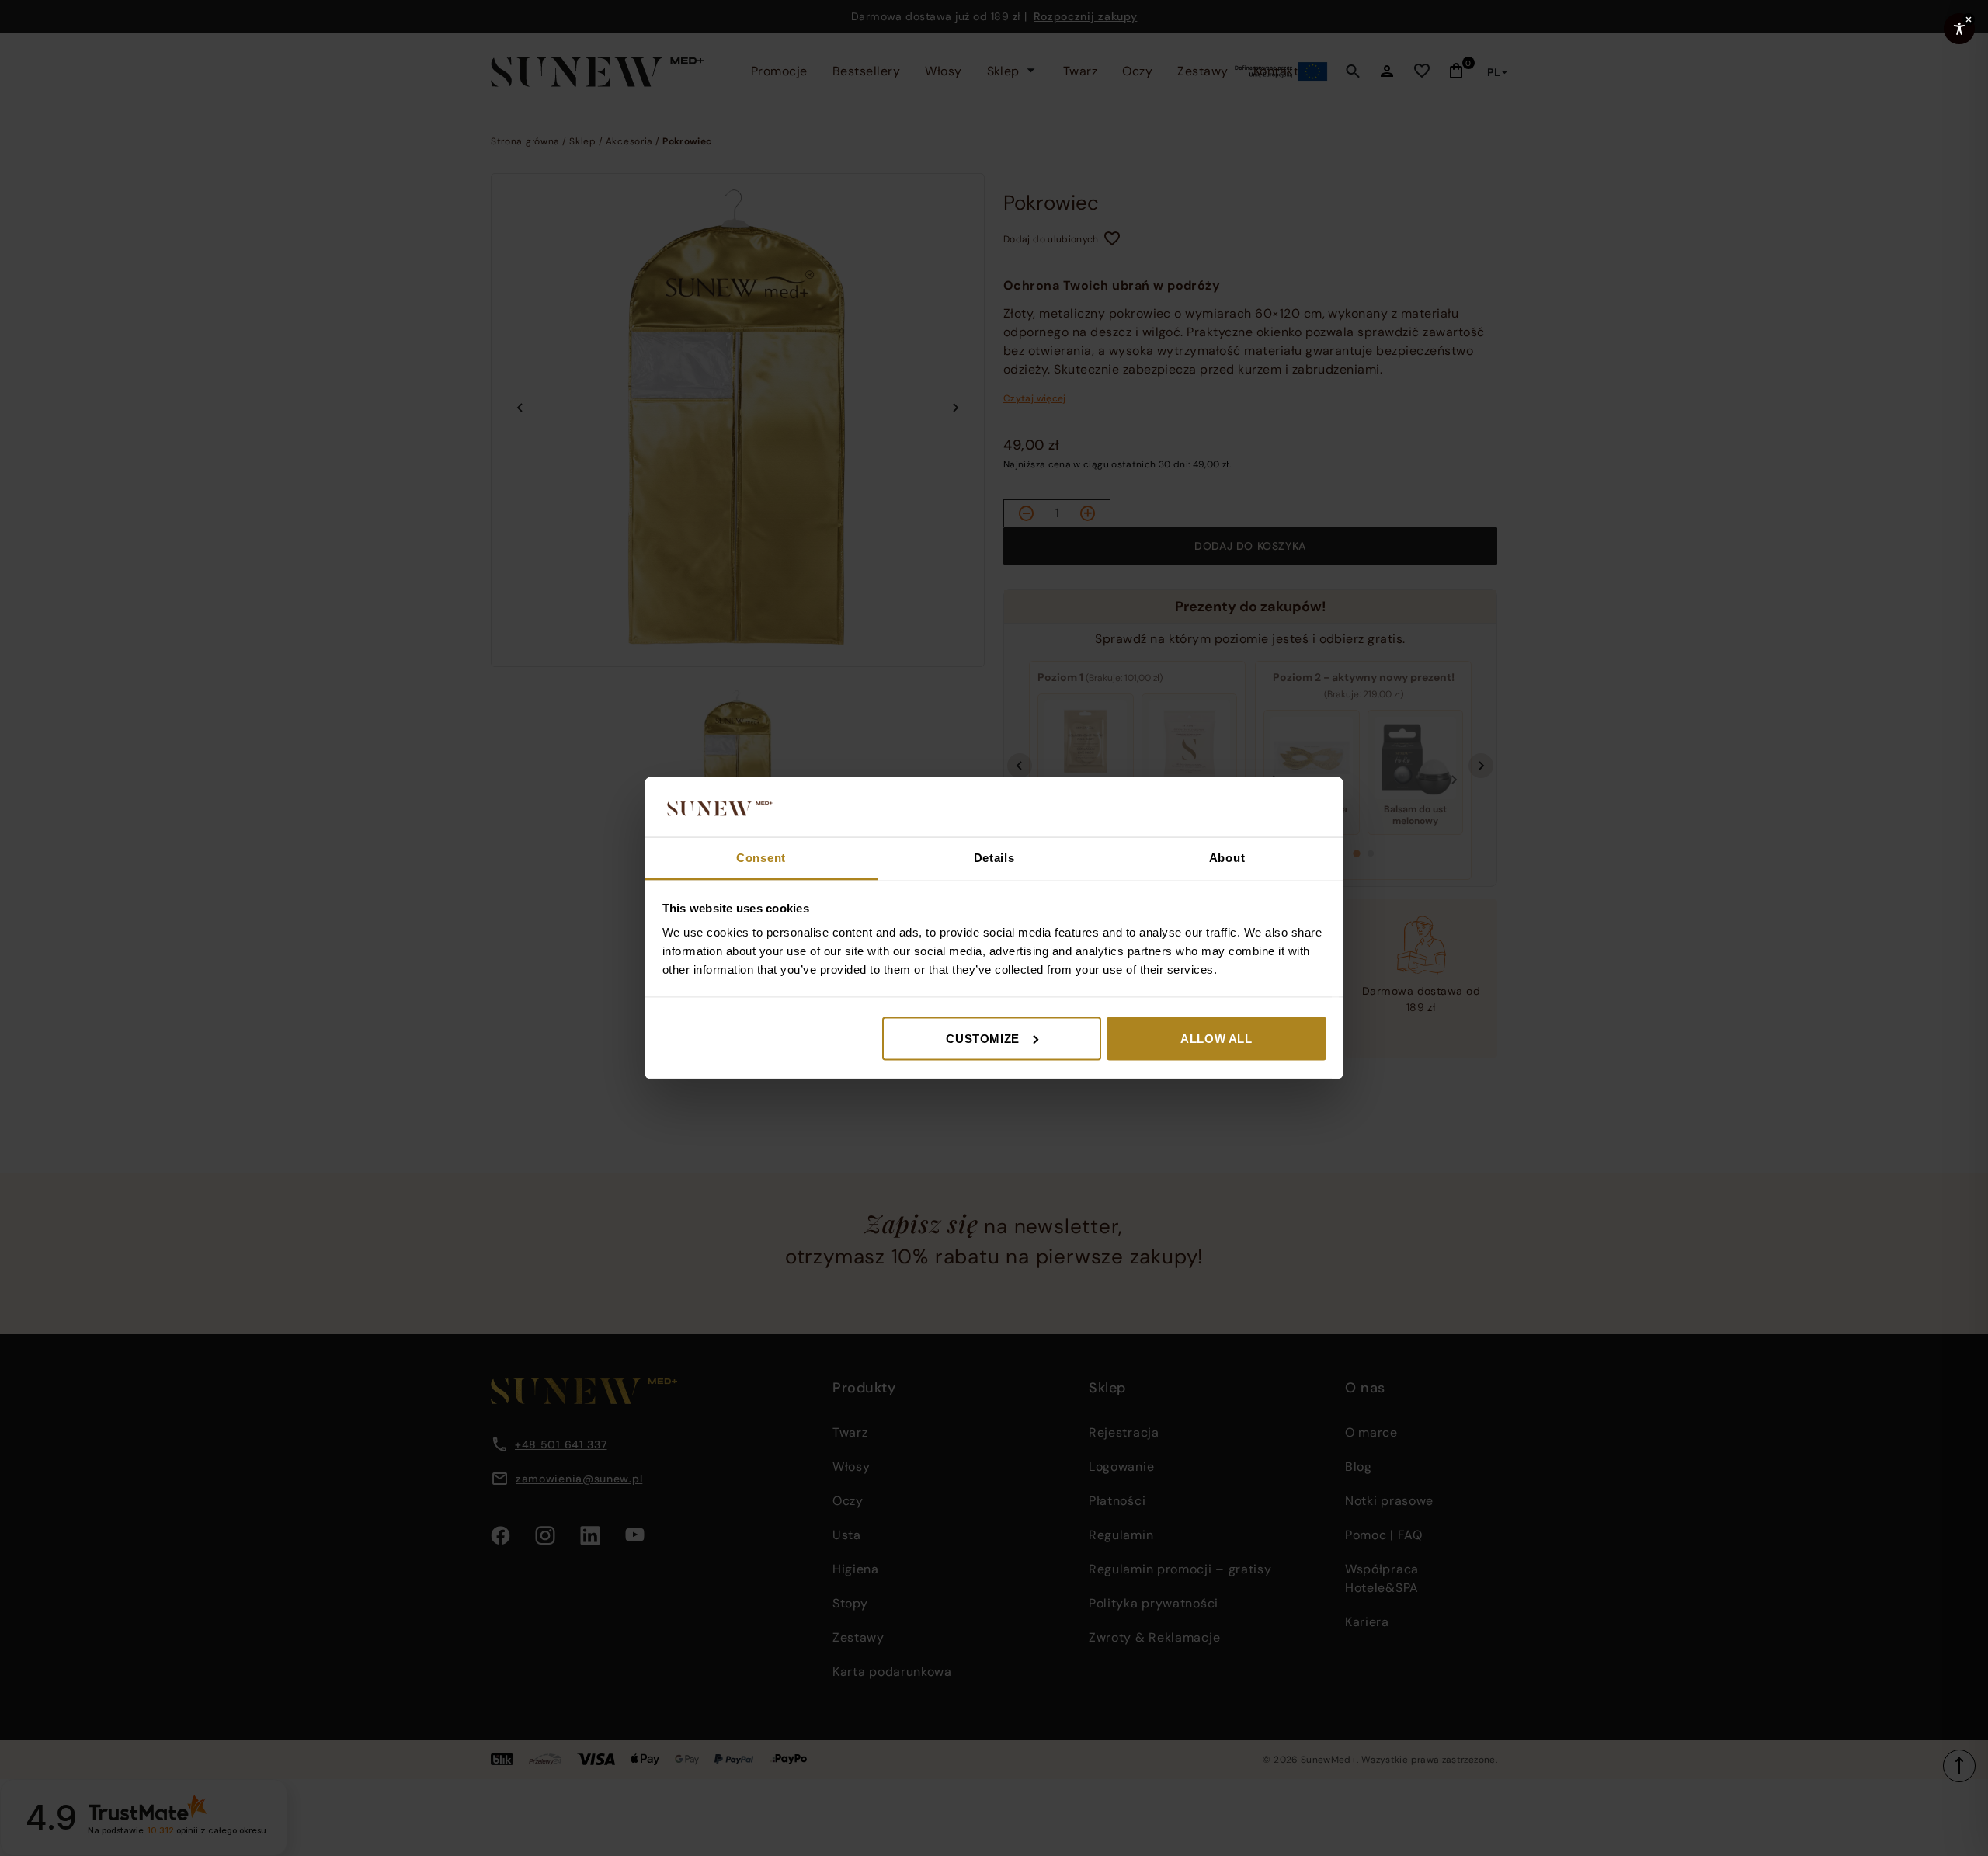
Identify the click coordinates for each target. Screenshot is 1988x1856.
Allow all (1216, 1038)
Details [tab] (994, 857)
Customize (982, 1038)
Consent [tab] (761, 857)
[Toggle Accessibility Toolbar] (1959, 29)
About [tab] (1227, 857)
